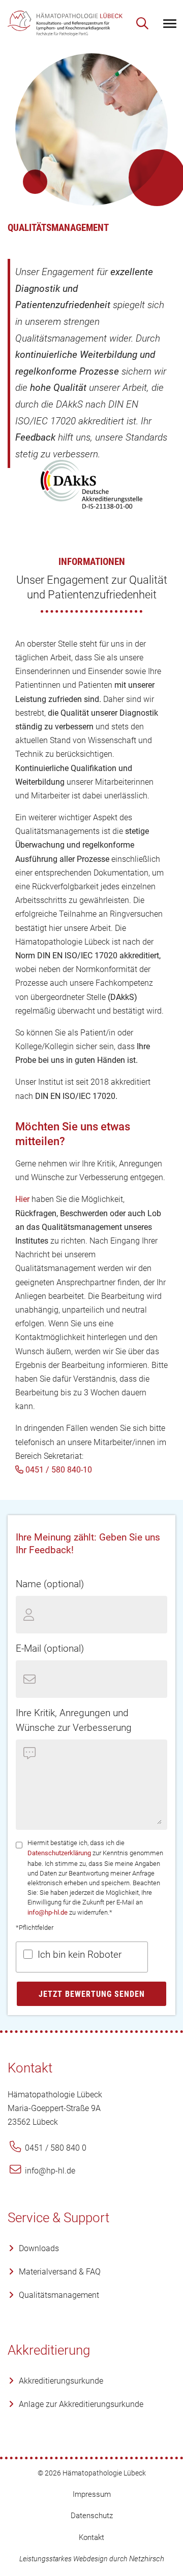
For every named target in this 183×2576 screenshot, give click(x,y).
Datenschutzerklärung (59, 1853)
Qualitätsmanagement (59, 2295)
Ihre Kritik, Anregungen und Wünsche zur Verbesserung (74, 1720)
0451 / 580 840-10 (58, 1470)
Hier (22, 1199)
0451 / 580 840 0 (55, 2148)
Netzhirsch (147, 2559)
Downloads (39, 2248)
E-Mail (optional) (50, 1648)
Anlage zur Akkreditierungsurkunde (81, 2404)
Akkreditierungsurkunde (61, 2381)
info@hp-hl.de (48, 1912)
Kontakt (91, 2537)
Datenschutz (92, 2516)
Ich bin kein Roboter (80, 1954)
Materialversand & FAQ (60, 2272)
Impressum (92, 2494)
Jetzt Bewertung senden (92, 1994)
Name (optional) (50, 1584)
